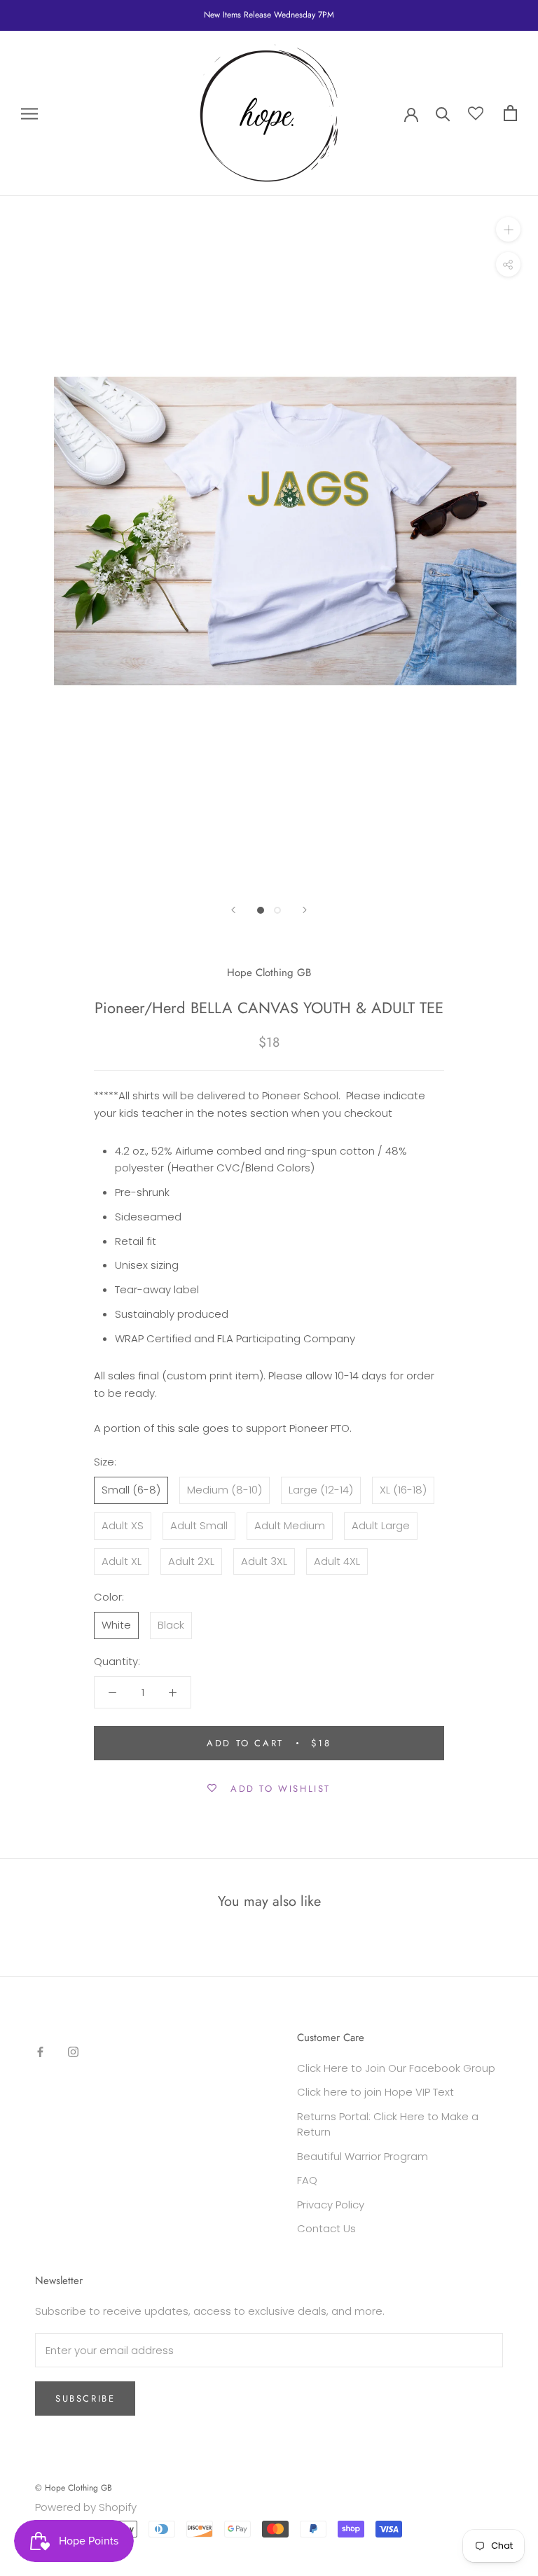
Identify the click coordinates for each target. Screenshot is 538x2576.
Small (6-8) (131, 1490)
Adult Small (199, 1525)
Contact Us (326, 2228)
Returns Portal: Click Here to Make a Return (388, 2124)
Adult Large (381, 1525)
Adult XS (123, 1525)
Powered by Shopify (86, 2507)
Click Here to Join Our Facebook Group (396, 2068)
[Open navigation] (29, 113)
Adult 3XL (264, 1561)
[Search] (443, 113)
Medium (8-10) (225, 1490)
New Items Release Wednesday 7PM (269, 15)
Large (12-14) (321, 1490)
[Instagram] (73, 2052)
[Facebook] (40, 2052)
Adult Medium (290, 1525)
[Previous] (233, 910)
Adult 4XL (337, 1561)
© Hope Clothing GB (74, 2488)
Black (171, 1625)
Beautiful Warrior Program (363, 2156)
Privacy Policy (331, 2205)
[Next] (305, 910)
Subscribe (85, 2399)
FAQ (307, 2180)
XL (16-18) (403, 1490)
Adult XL (122, 1561)
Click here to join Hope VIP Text (375, 2092)
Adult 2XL (191, 1561)
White (116, 1625)
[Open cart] (510, 113)
